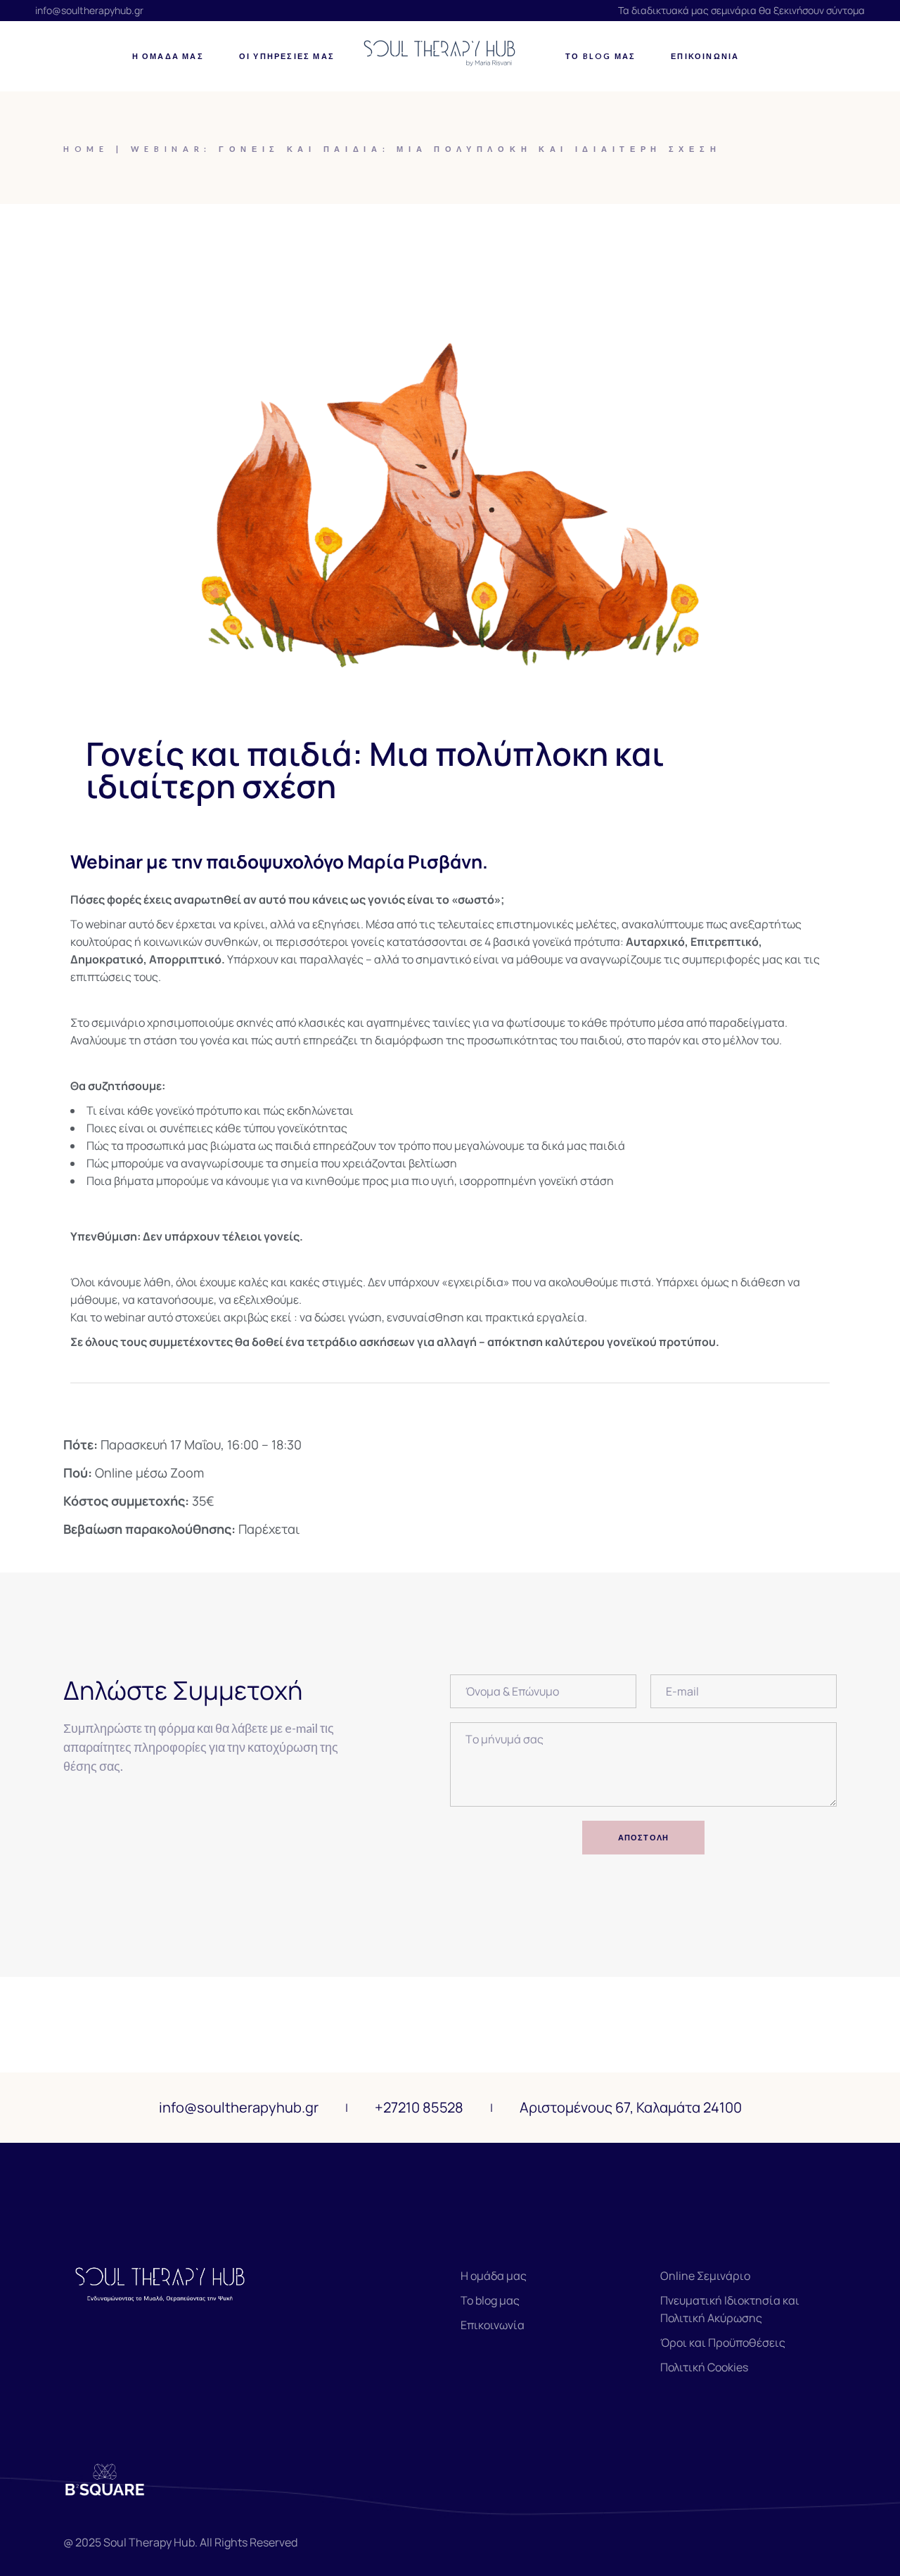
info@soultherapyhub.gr (89, 10)
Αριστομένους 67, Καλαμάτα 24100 (631, 2107)
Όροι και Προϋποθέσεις (723, 2343)
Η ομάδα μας (494, 2276)
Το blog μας (490, 2300)
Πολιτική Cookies (704, 2367)
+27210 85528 (419, 2107)
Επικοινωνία (493, 2325)
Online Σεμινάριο (705, 2276)
